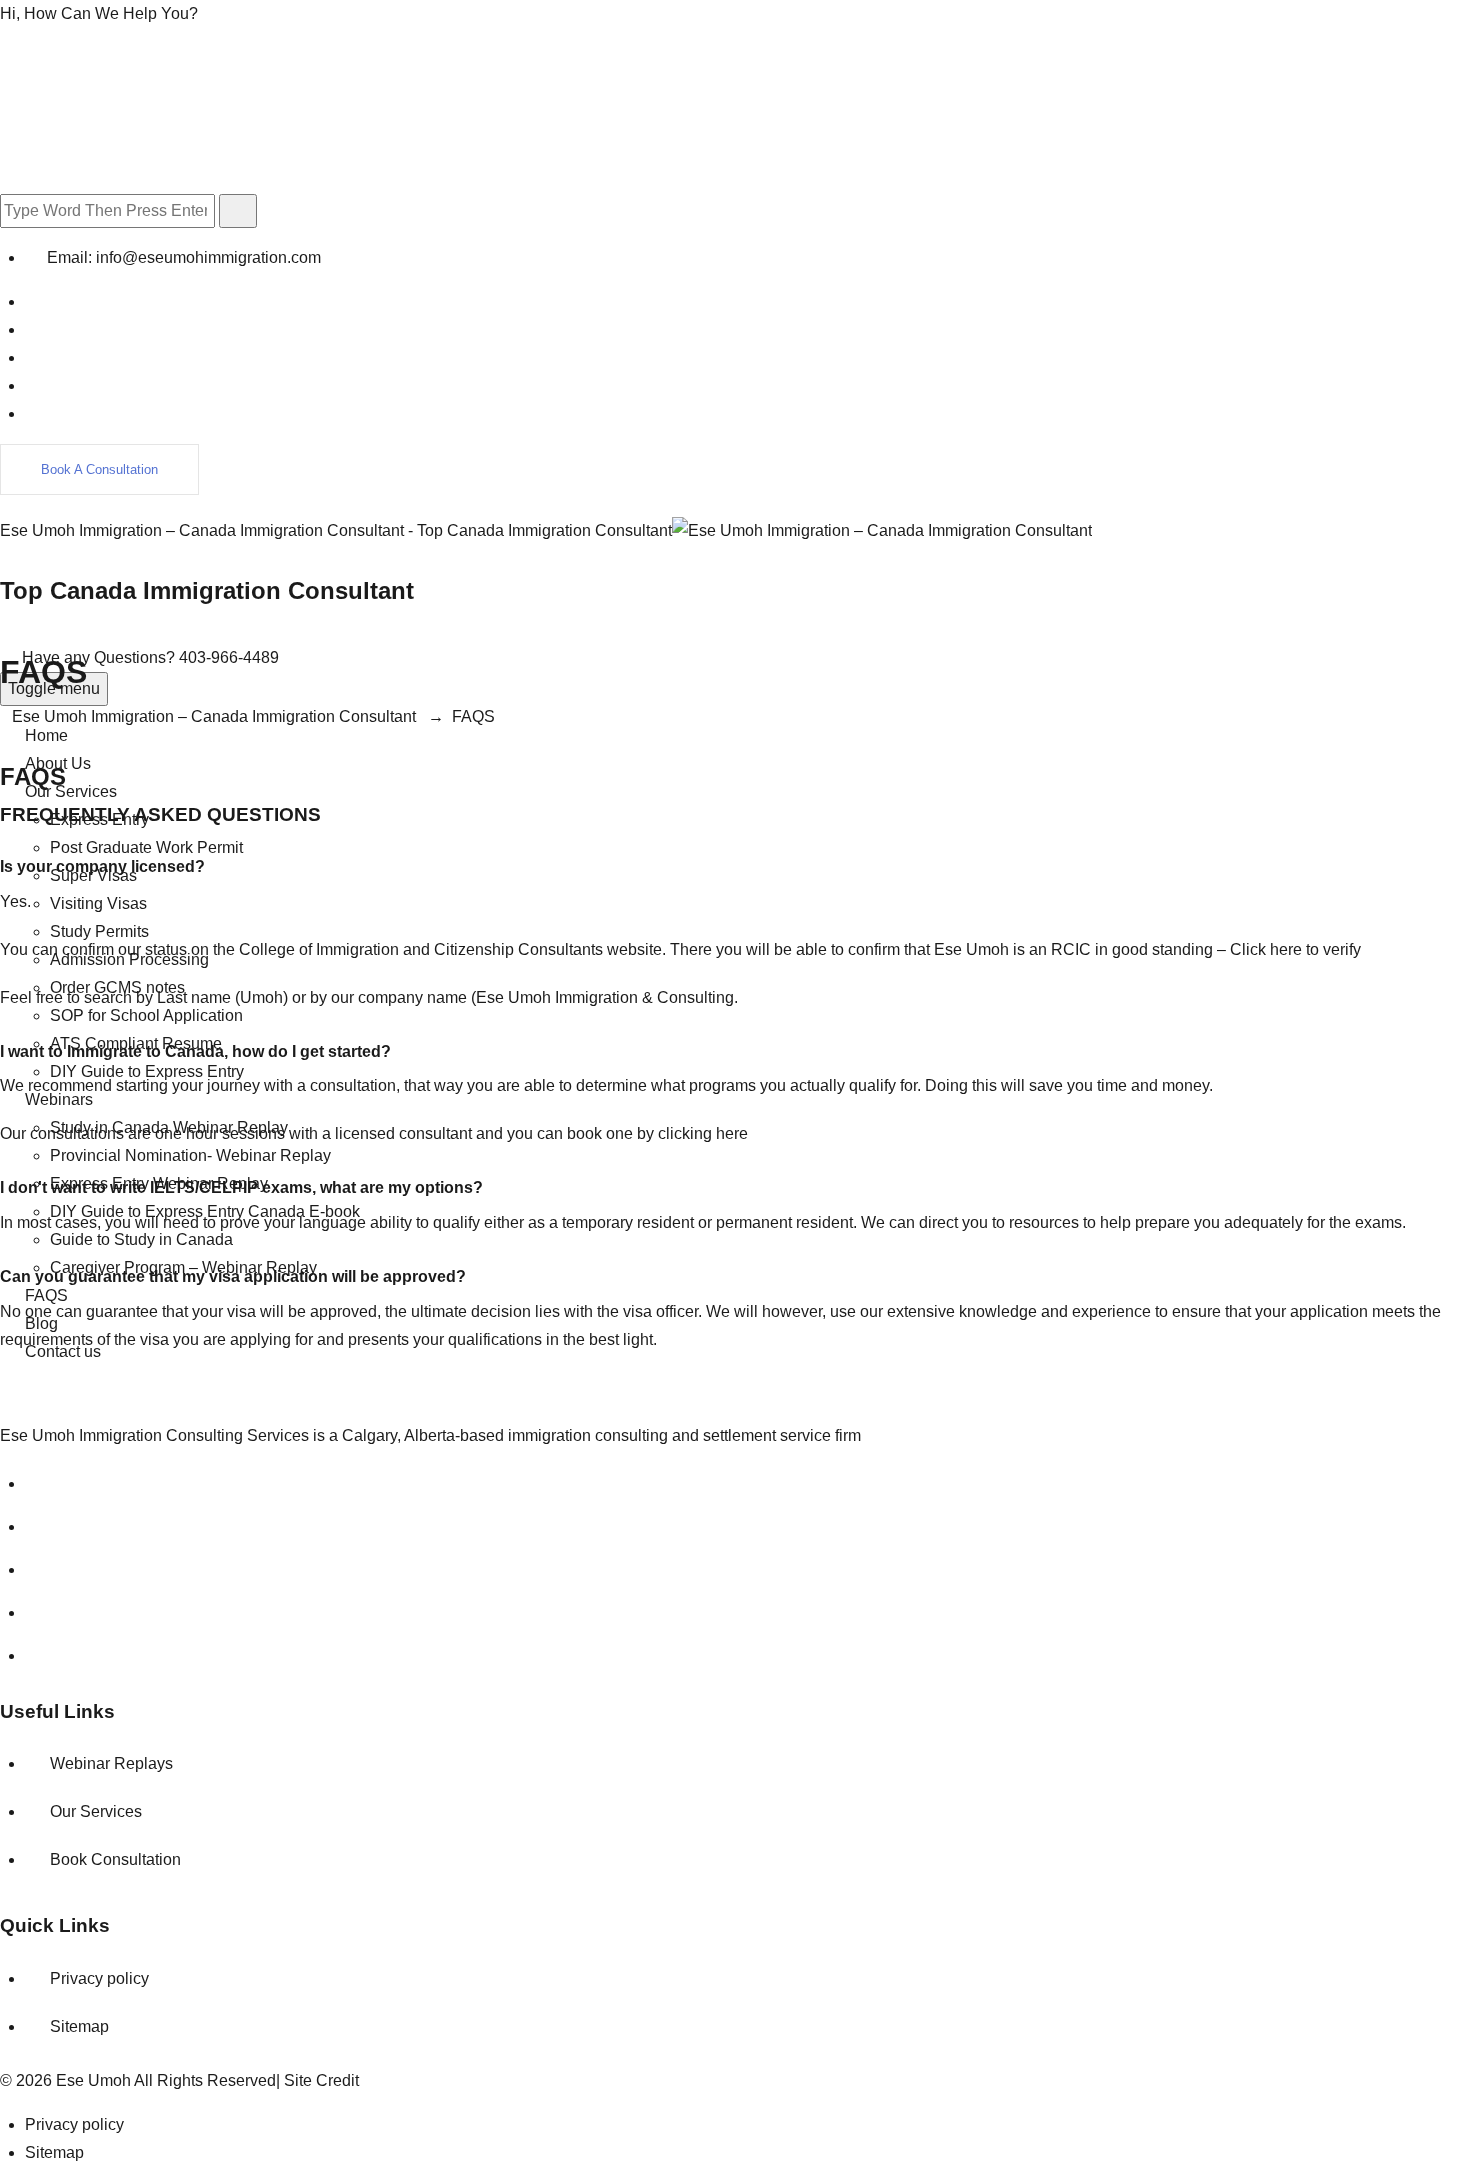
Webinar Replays (111, 1763)
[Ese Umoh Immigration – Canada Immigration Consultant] (882, 530)
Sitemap (79, 2026)
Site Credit (321, 2080)
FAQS (46, 1295)
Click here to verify (1295, 949)
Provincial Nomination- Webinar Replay (190, 1155)
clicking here (703, 1133)
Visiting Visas (98, 903)
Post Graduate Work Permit (146, 847)
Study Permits (99, 931)
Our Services (71, 791)
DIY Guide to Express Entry (147, 1071)
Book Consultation (115, 1859)
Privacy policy (99, 1978)
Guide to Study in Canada (141, 1239)
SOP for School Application (146, 1015)
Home (46, 735)
